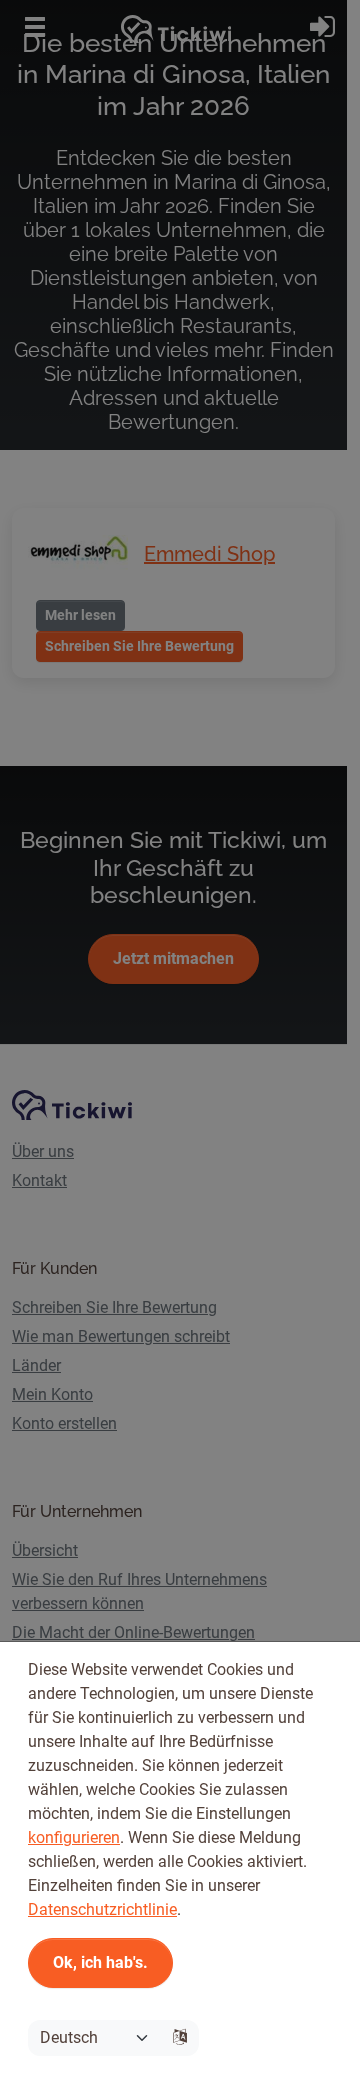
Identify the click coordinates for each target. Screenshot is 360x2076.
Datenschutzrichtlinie (102, 1909)
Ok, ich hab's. (100, 1962)
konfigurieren (74, 1837)
